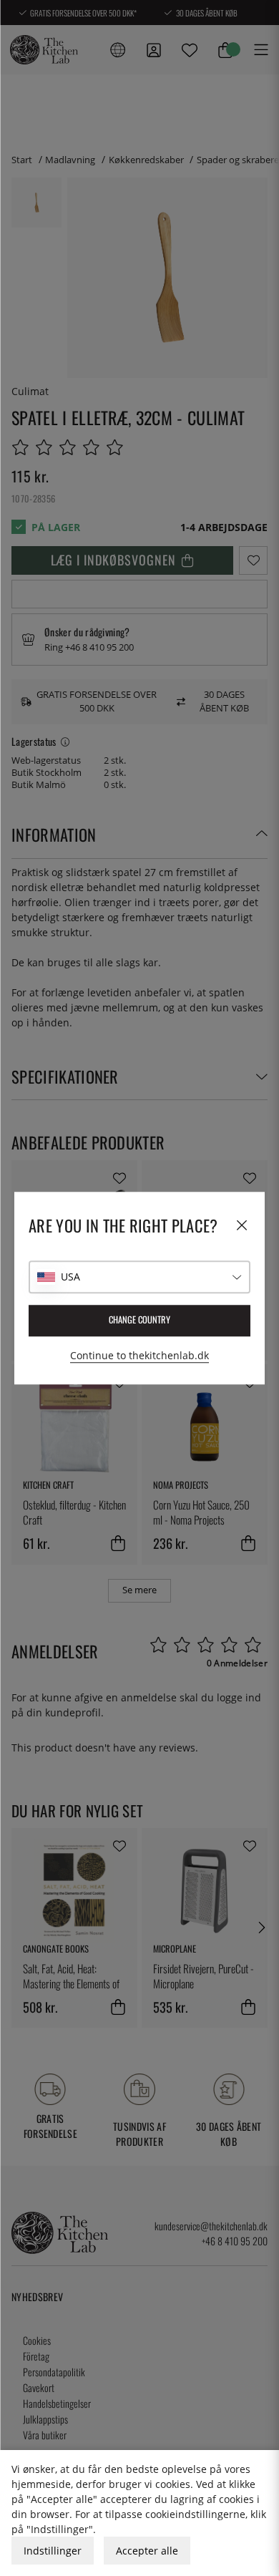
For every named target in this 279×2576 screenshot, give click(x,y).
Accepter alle (147, 2551)
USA (70, 1277)
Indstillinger (53, 2551)
